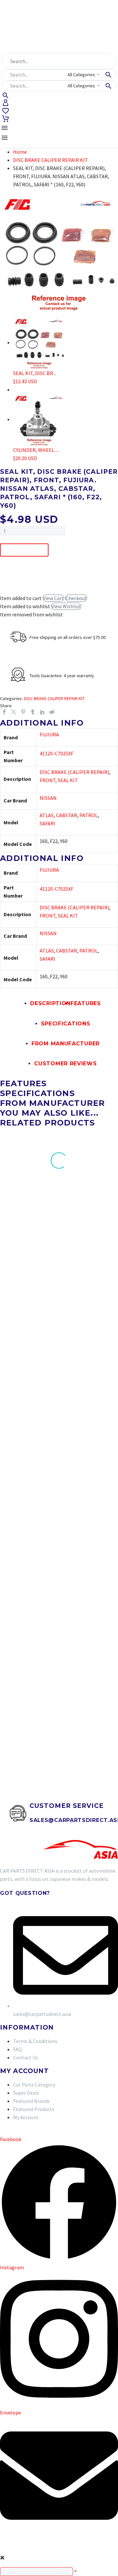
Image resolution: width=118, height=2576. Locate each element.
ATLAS (47, 815)
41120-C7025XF (57, 753)
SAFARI (48, 823)
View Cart (53, 598)
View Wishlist (66, 606)
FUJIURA (49, 734)
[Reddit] (52, 712)
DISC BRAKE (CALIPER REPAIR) (74, 772)
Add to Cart (24, 550)
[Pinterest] (23, 712)
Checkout (76, 598)
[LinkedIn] (42, 712)
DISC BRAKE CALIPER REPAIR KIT (51, 160)
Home (20, 152)
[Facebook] (4, 712)
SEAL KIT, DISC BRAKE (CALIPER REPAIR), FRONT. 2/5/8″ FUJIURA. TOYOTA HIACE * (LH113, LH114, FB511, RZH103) (90, 1286)
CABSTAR (67, 815)
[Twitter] (14, 712)
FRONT (48, 780)
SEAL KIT (68, 780)
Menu (5, 128)
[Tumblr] (33, 712)
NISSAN (48, 798)
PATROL (88, 815)
